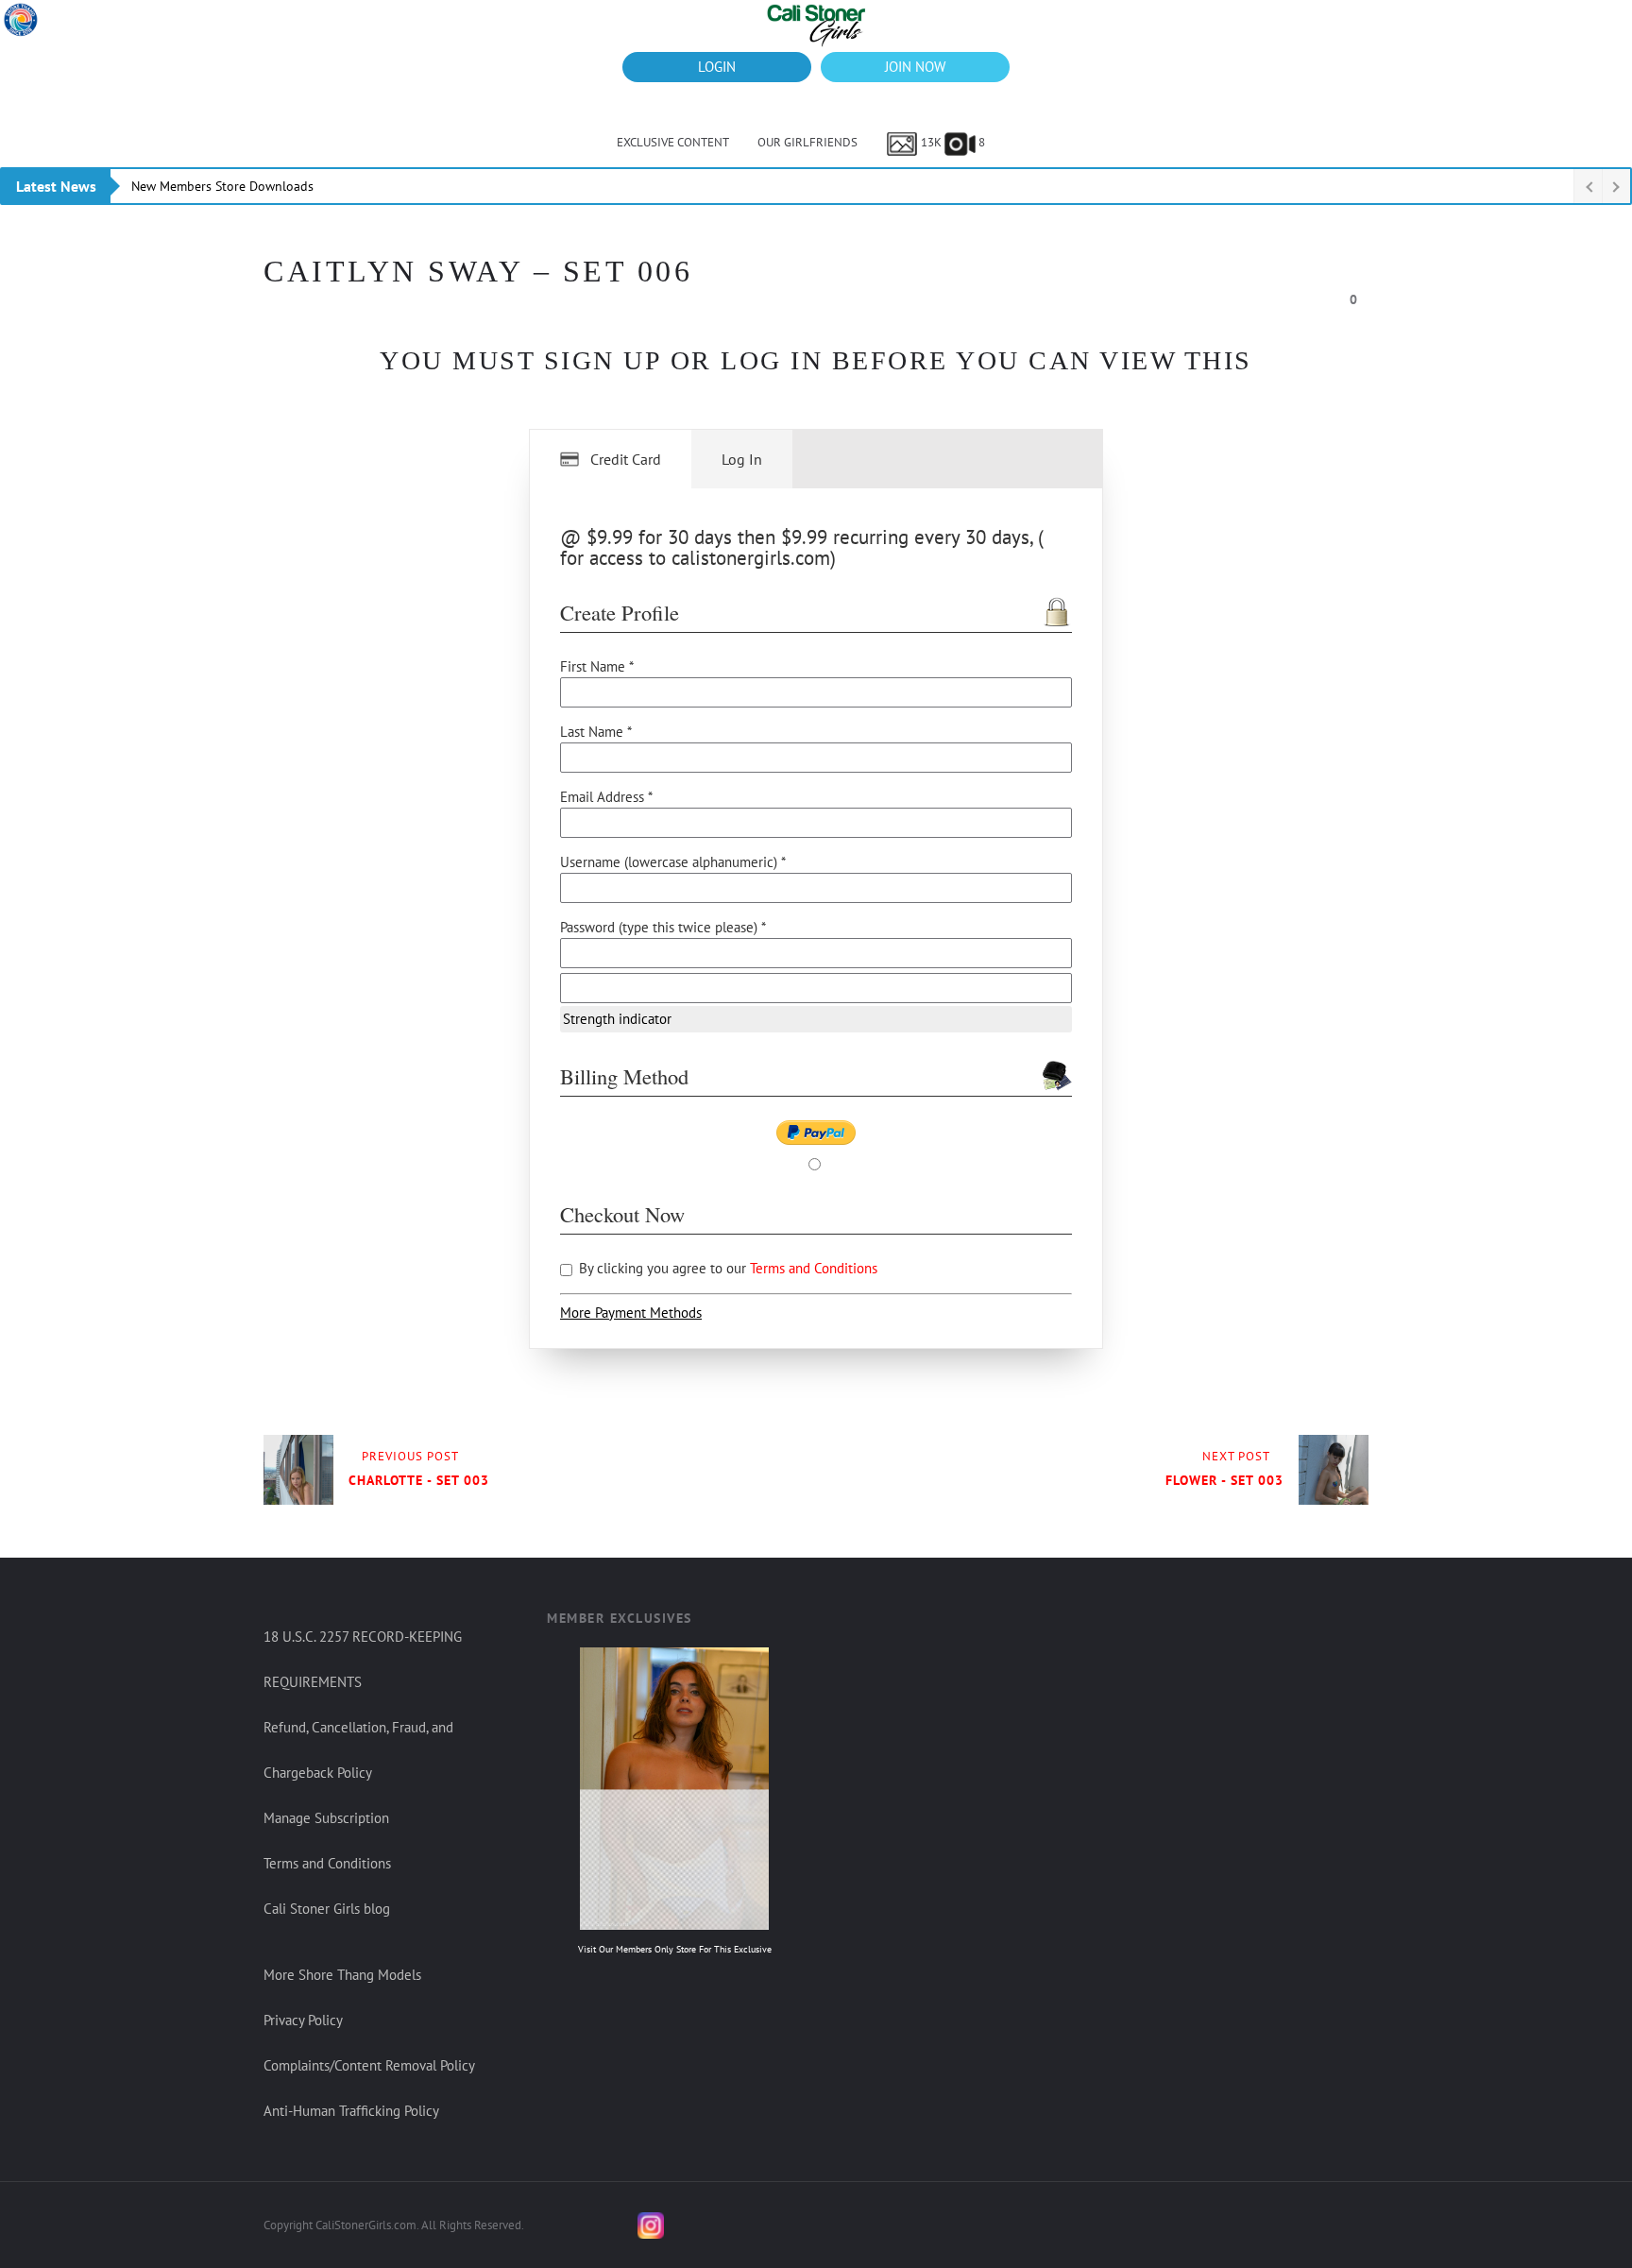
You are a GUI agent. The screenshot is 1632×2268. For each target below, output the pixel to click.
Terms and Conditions (814, 1268)
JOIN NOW (915, 67)
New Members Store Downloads (222, 186)
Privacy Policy (303, 2020)
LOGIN (717, 67)
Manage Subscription (326, 1818)
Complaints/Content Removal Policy (369, 2065)
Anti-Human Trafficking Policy (351, 2111)
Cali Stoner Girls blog (327, 1909)
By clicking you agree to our (726, 1268)
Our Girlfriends (807, 142)
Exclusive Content (673, 142)
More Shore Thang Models (342, 1975)
